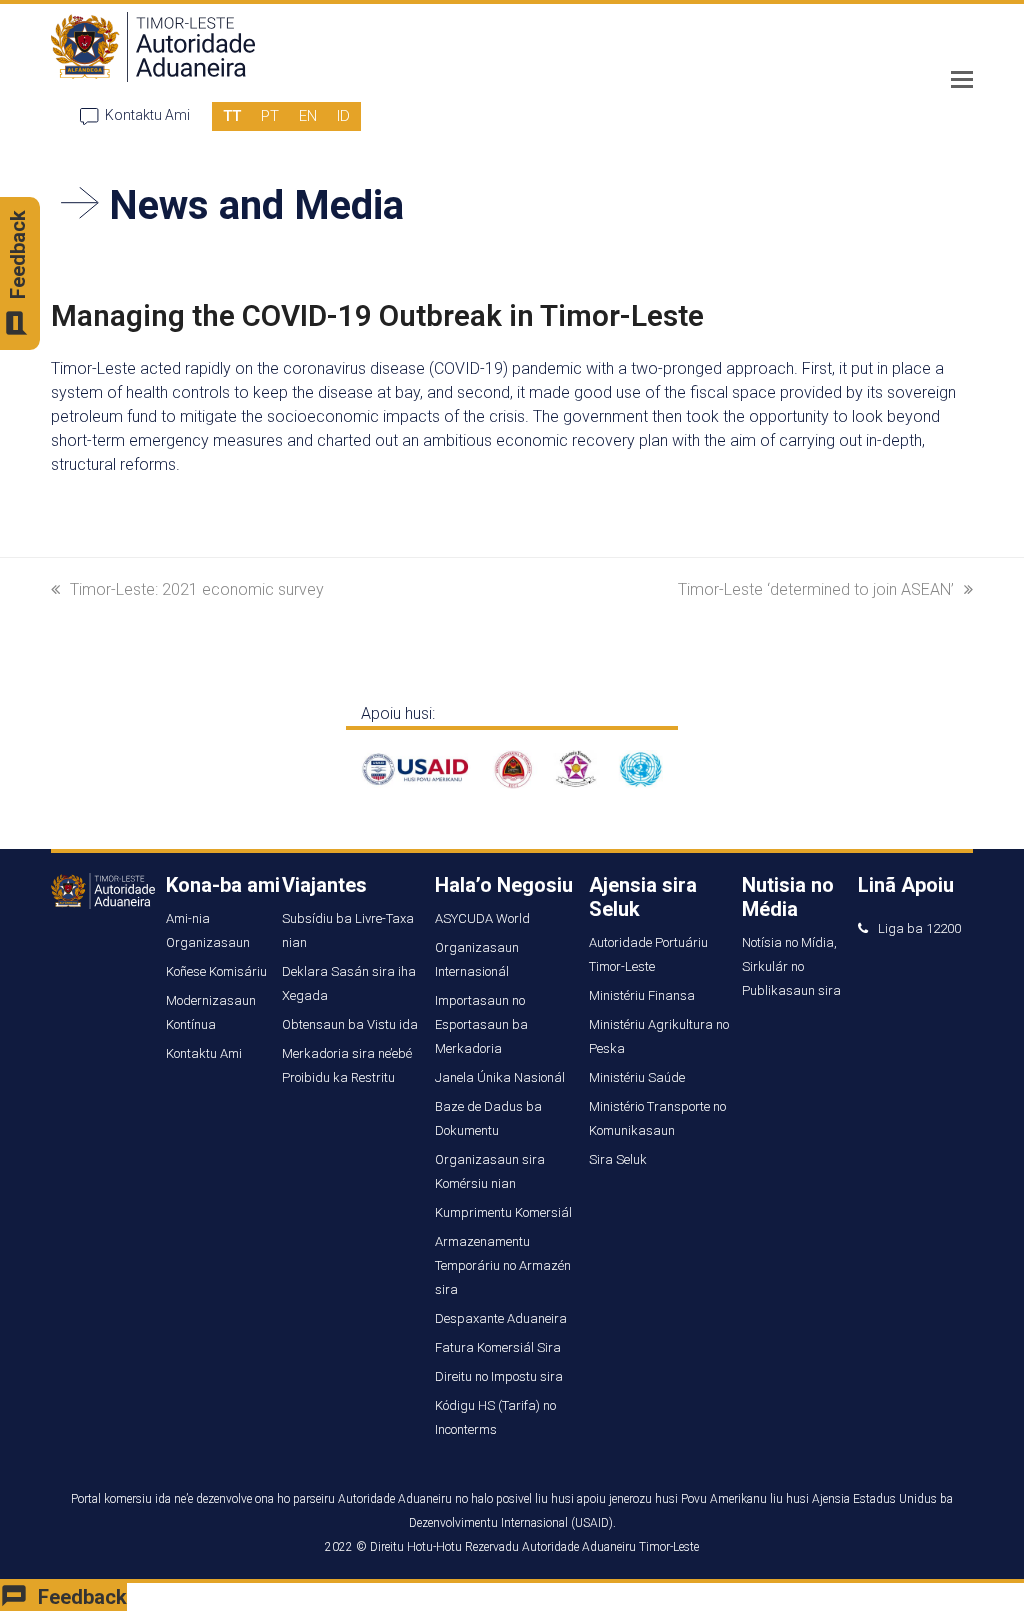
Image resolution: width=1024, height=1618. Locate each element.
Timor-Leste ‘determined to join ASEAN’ (816, 589)
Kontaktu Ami (147, 115)
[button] (962, 80)
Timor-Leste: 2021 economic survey (197, 589)
